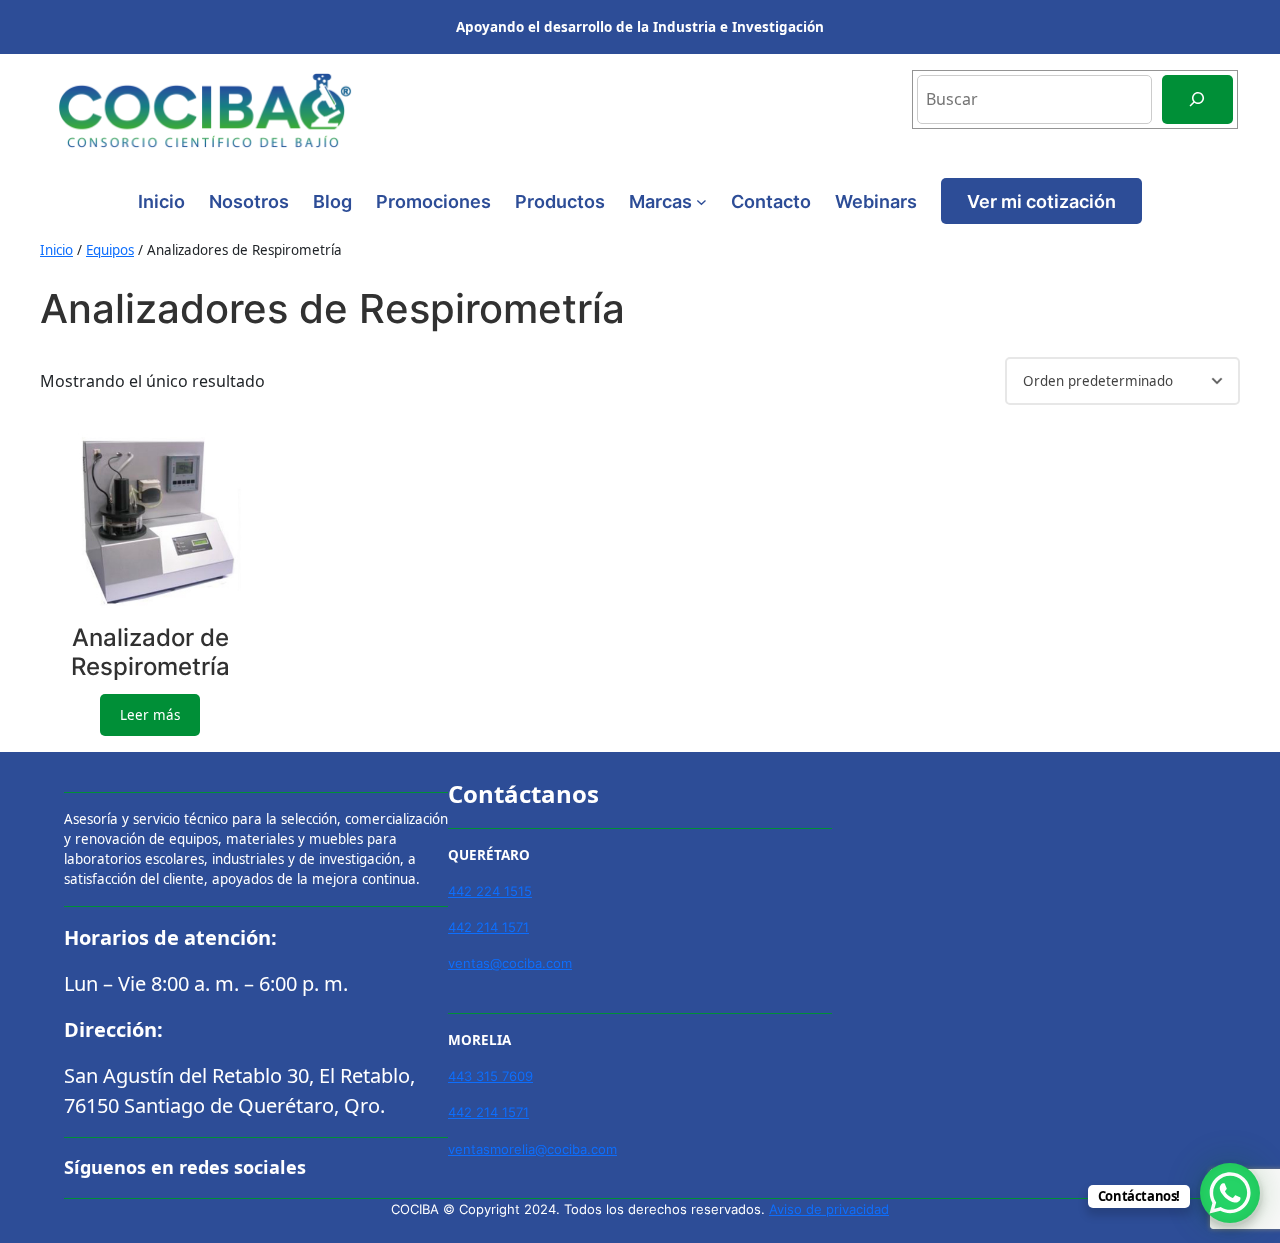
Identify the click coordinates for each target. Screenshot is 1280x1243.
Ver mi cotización (1041, 201)
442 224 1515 (490, 891)
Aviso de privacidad (829, 1209)
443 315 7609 (490, 1076)
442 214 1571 (488, 927)
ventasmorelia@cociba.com (532, 1149)
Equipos (110, 250)
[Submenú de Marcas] (701, 201)
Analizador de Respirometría (150, 652)
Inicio (161, 201)
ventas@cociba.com (510, 963)
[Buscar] (1197, 99)
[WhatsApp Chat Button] (1230, 1193)
